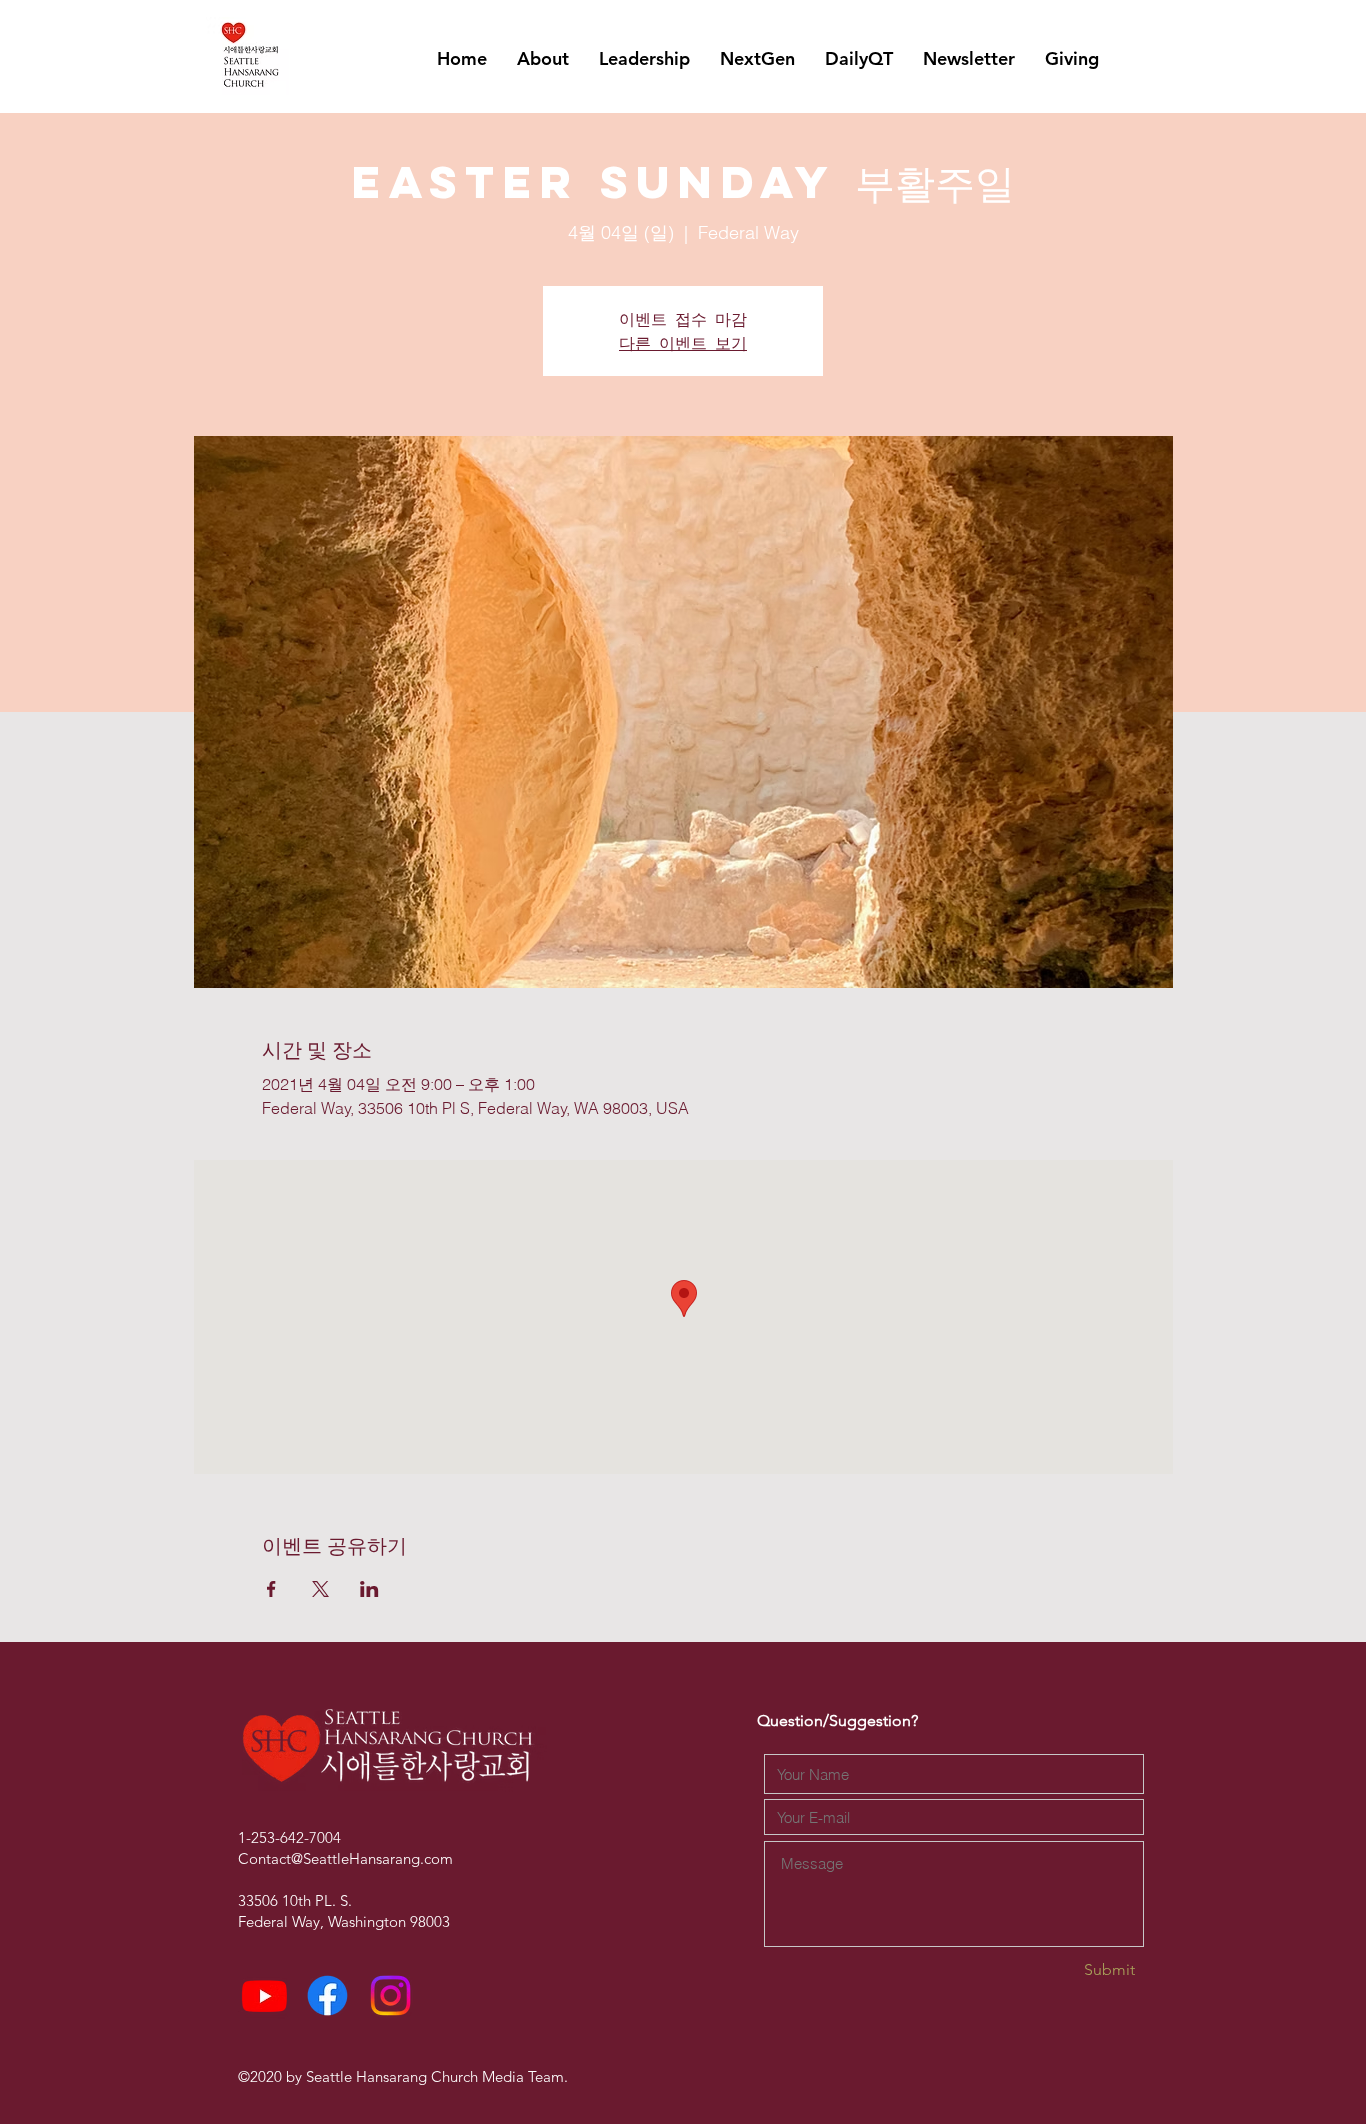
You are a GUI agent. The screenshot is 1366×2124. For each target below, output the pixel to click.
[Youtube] (264, 1995)
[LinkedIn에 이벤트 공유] (369, 1589)
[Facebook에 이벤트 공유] (271, 1589)
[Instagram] (390, 1995)
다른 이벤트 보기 (683, 342)
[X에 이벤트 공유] (320, 1589)
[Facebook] (327, 1995)
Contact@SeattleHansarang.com (345, 1858)
